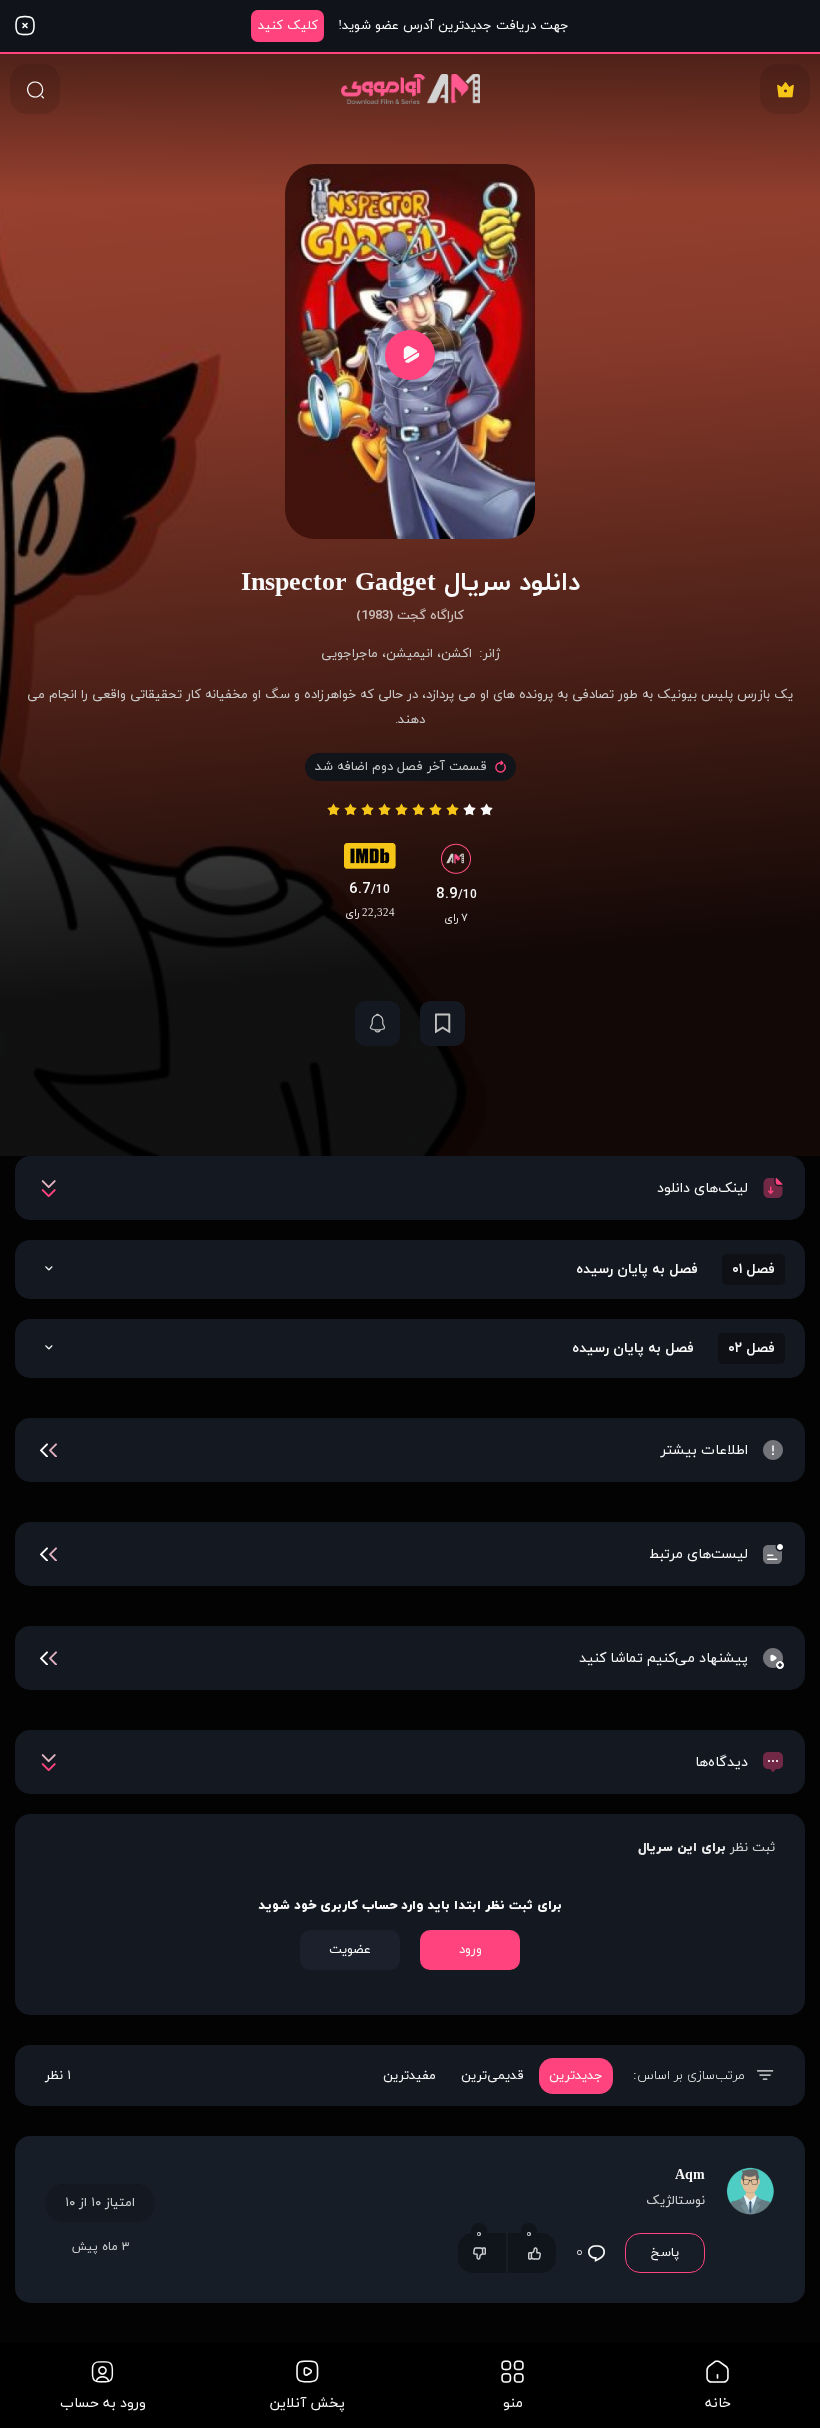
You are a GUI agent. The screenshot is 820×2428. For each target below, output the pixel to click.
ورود (470, 1950)
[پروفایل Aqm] (750, 2219)
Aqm (690, 2175)
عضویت (350, 1950)
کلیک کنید (288, 26)
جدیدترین (576, 2076)
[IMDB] (370, 861)
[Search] (35, 89)
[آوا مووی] (410, 88)
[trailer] (410, 354)
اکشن (456, 654)
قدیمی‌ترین (492, 2076)
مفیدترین (409, 2076)
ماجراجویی (349, 654)
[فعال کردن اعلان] (377, 1023)
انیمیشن (409, 654)
